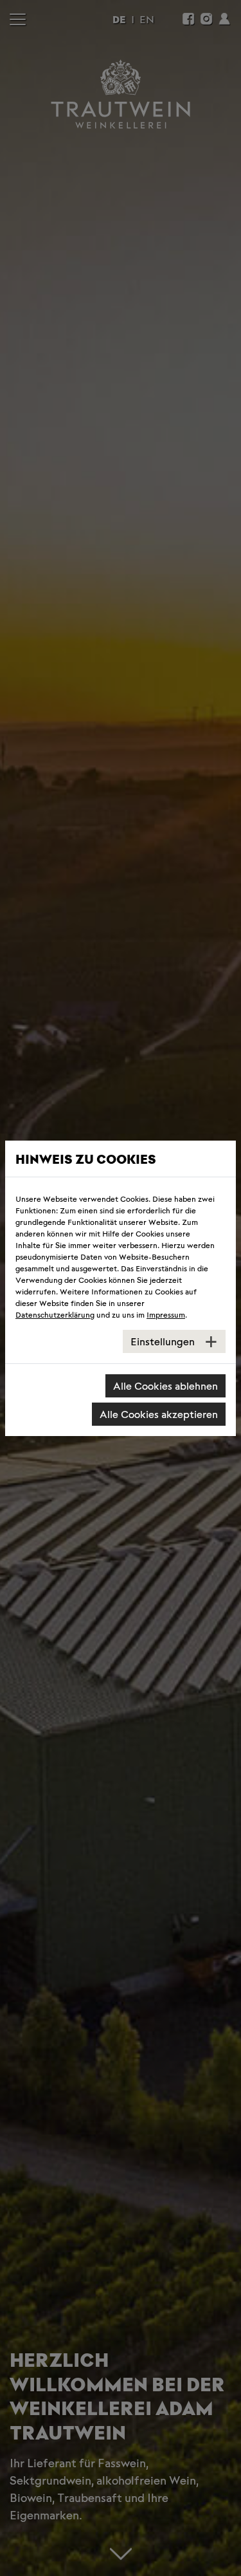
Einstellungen (163, 1341)
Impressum (166, 1314)
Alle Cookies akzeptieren (159, 1414)
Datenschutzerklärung (55, 1314)
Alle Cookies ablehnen (165, 1386)
